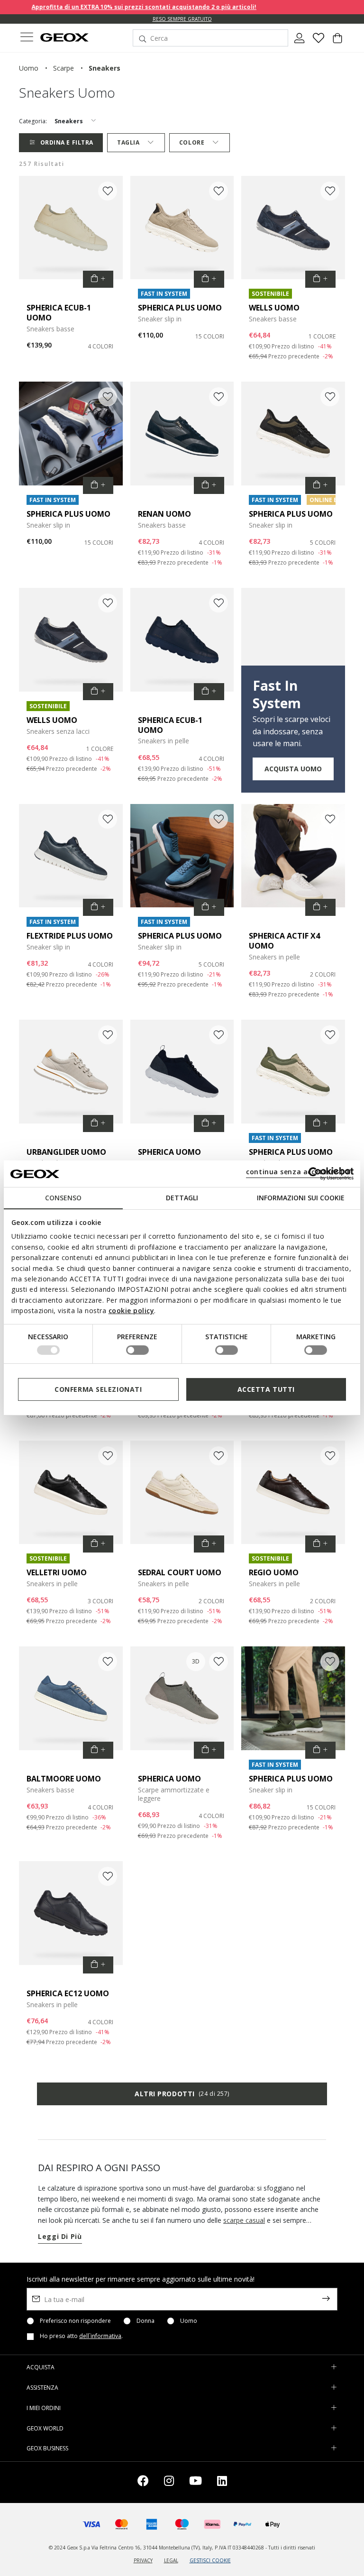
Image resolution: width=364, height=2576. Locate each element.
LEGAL (171, 2560)
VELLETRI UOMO (57, 1572)
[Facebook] (143, 2482)
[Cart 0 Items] (337, 42)
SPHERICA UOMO (169, 1152)
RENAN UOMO (164, 514)
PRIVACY (143, 2560)
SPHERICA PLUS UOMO (180, 308)
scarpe (64, 68)
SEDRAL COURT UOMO (180, 1572)
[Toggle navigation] (27, 38)
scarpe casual (244, 2220)
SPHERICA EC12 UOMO (68, 1993)
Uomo (189, 2321)
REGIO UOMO (274, 1572)
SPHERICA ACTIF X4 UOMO (284, 941)
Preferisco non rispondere (75, 2321)
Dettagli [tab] (182, 1198)
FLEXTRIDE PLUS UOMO (70, 936)
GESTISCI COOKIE (210, 2560)
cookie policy (132, 1311)
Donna (146, 2321)
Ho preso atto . (81, 2336)
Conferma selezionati (98, 1389)
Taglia (128, 142)
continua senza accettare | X (298, 1172)
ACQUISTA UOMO (293, 769)
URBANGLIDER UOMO (66, 1152)
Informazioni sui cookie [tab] (301, 1198)
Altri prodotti (182, 2094)
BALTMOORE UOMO (64, 1779)
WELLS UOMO (274, 308)
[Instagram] (169, 2482)
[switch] (137, 1350)
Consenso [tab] (63, 1198)
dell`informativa (100, 2336)
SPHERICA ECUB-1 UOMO (59, 313)
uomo (29, 68)
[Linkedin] (222, 2482)
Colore (192, 142)
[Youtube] (196, 2482)
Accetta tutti (266, 1389)
